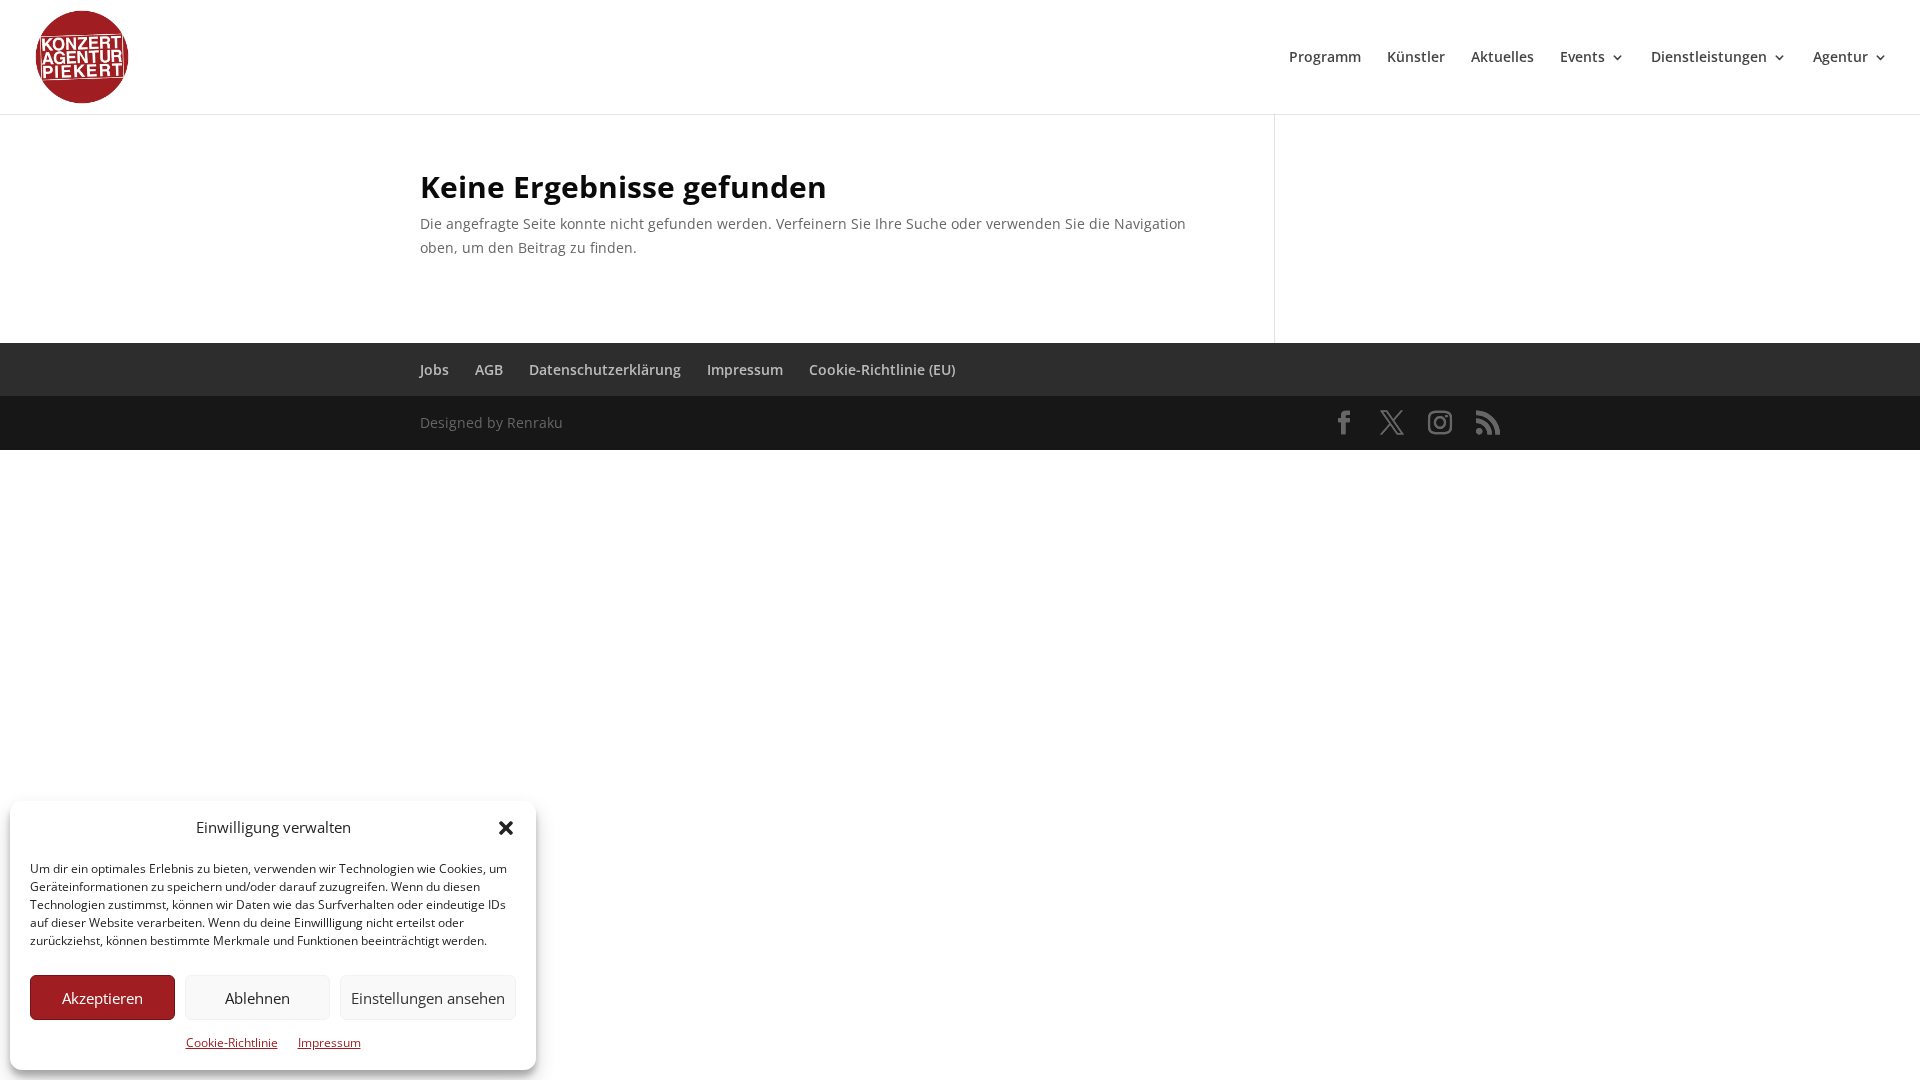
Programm (1325, 58)
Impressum (329, 1042)
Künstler (1416, 58)
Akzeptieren (102, 998)
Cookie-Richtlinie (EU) (882, 369)
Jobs (434, 369)
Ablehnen (257, 998)
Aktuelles (1502, 58)
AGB (489, 369)
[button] (506, 828)
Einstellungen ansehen (428, 998)
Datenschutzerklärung (605, 369)
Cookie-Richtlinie (232, 1042)
